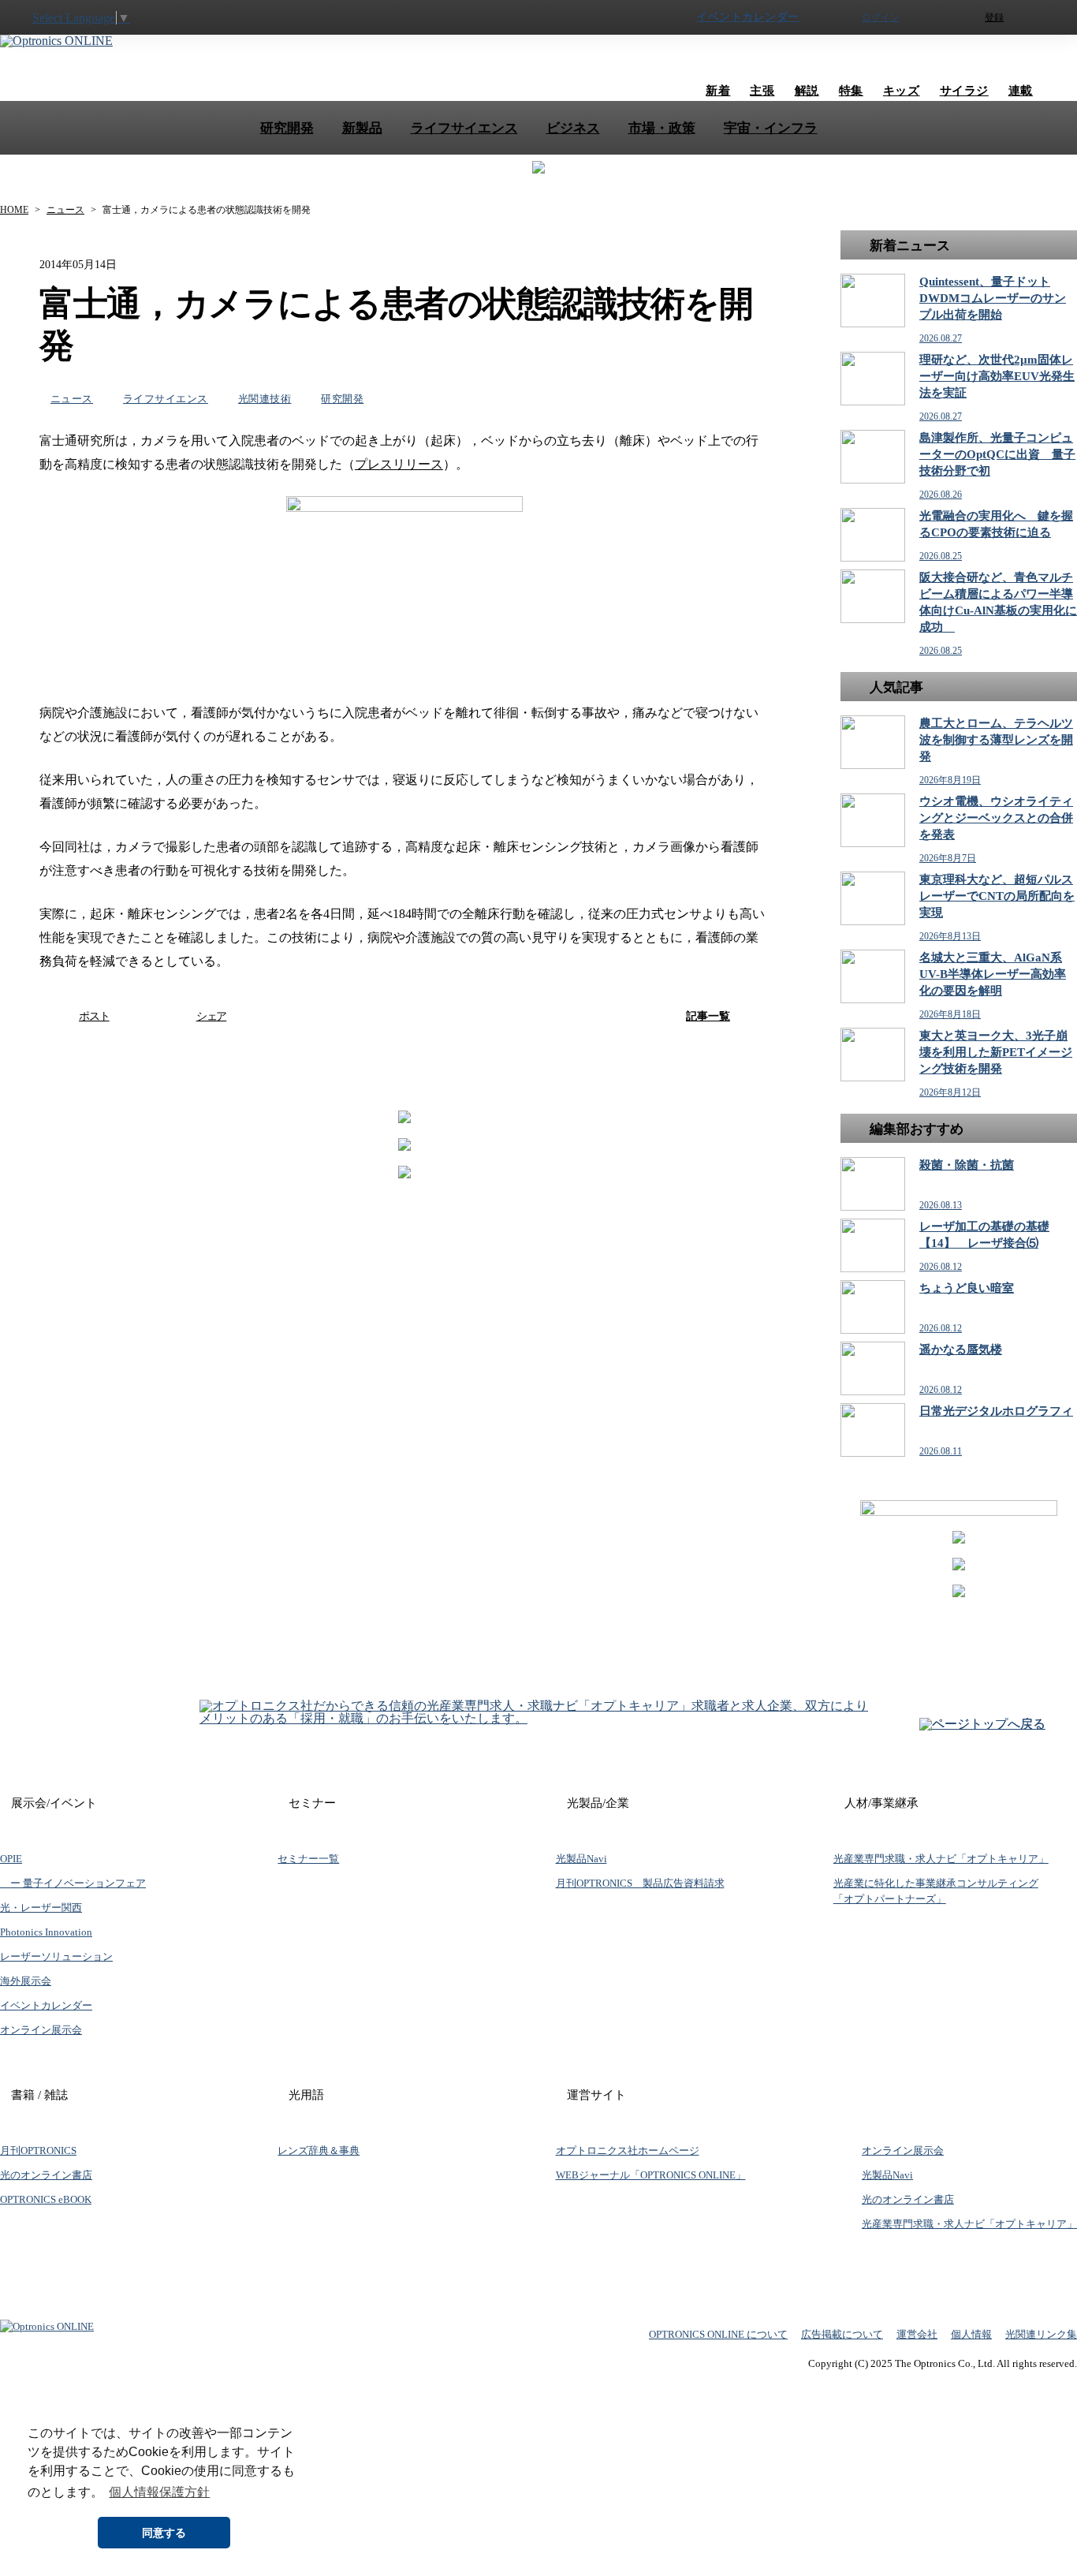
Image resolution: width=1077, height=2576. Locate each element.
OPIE (11, 1859)
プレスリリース (399, 464)
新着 (718, 91)
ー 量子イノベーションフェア (73, 1883)
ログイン (881, 17)
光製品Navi (581, 1859)
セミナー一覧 (308, 1859)
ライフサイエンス (166, 399)
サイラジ (964, 91)
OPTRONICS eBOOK (46, 2199)
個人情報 (971, 2334)
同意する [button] (164, 2533)
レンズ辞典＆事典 (319, 2150)
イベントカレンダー (748, 17)
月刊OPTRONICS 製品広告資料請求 (640, 1883)
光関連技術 (265, 399)
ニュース (65, 210)
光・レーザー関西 (41, 1908)
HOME (14, 210)
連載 (1021, 91)
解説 (807, 91)
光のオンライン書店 (46, 2175)
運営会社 (917, 2334)
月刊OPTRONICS (38, 2150)
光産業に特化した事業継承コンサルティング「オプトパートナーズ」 (936, 1891)
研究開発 (342, 399)
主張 (762, 91)
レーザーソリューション (56, 1956)
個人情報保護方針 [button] (159, 2492)
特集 (851, 91)
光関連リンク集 (1041, 2334)
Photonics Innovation (46, 1932)
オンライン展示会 (41, 2030)
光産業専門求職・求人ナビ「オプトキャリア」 (941, 1859)
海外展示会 (26, 1981)
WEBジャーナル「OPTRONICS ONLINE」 (651, 2175)
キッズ (902, 91)
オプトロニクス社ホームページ (628, 2150)
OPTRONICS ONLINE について (718, 2334)
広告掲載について (842, 2334)
